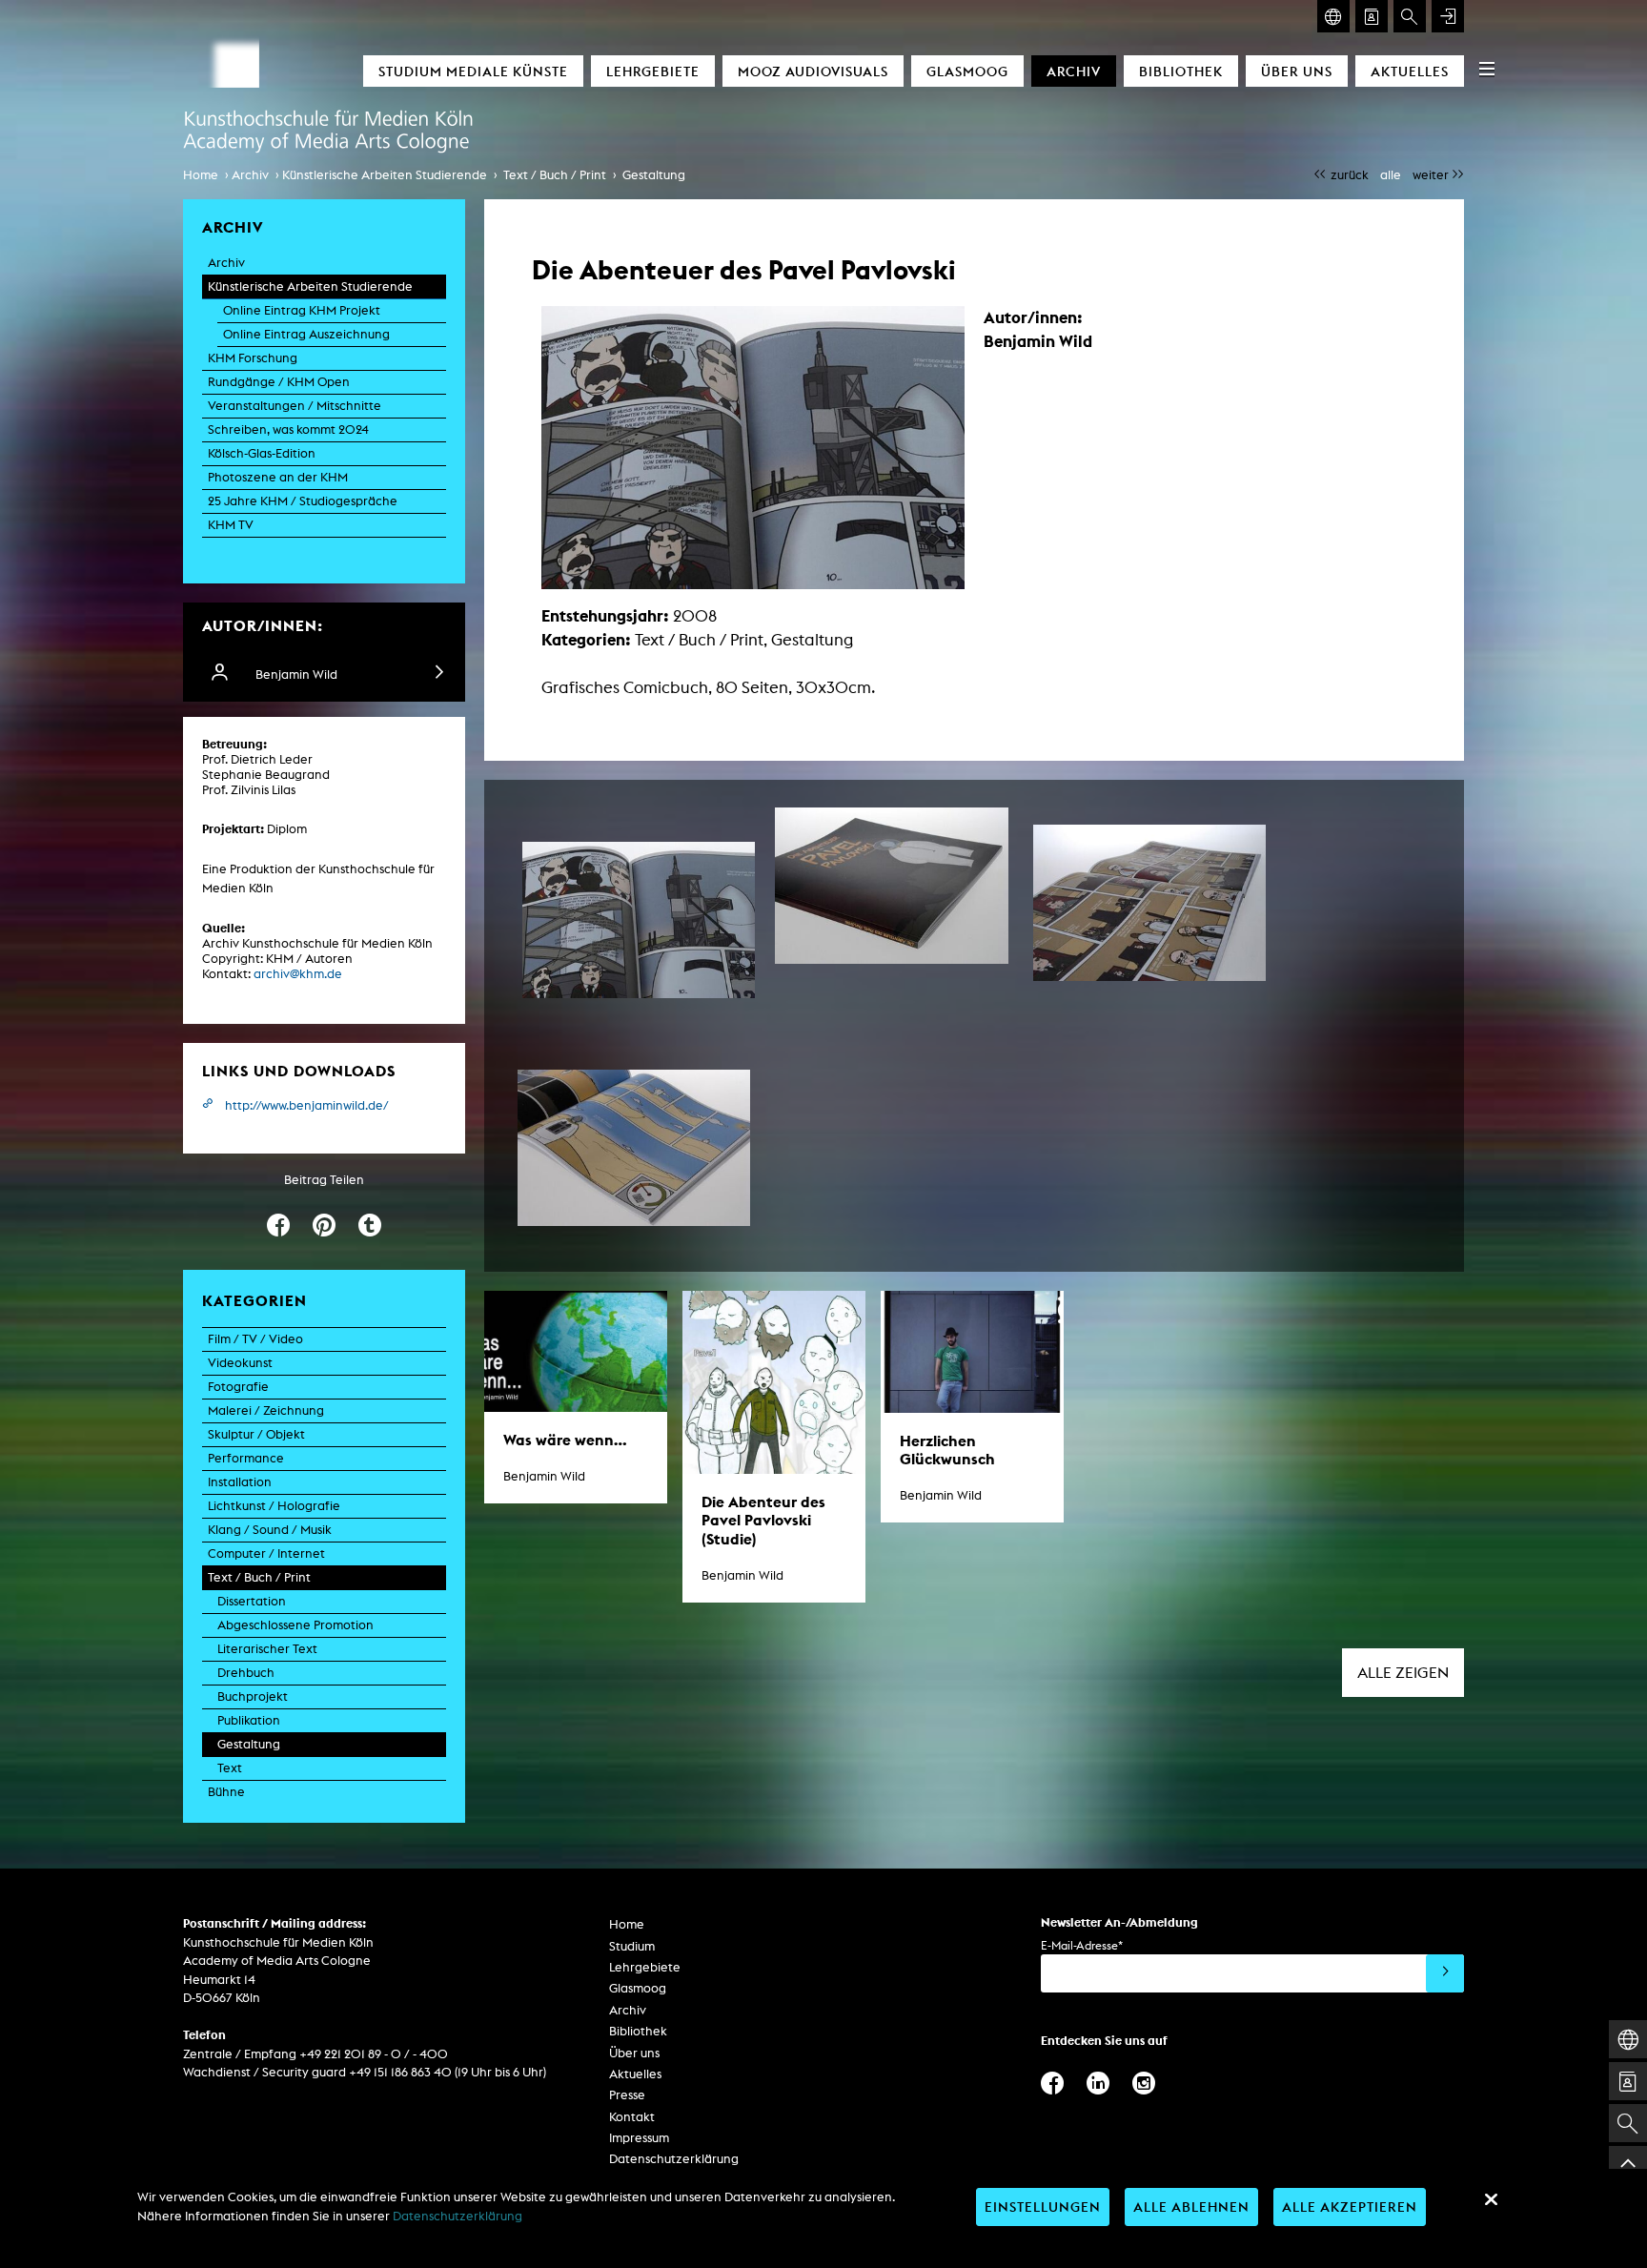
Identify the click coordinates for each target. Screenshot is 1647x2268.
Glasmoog (967, 71)
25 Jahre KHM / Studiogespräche (303, 501)
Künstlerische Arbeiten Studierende (385, 175)
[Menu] (1487, 69)
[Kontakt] (1372, 16)
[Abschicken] (1445, 1973)
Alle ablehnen (1191, 2207)
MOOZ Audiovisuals (813, 71)
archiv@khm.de (298, 974)
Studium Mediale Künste (473, 71)
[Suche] (1410, 16)
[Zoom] (639, 920)
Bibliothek (1181, 71)
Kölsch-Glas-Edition (262, 453)
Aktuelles (1410, 71)
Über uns (1297, 71)
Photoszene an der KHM (278, 477)
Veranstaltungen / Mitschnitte (295, 406)
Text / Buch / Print (555, 175)
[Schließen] (1491, 2199)
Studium (632, 1946)
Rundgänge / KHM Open (279, 382)
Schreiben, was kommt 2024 (288, 429)
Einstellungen (1043, 2207)
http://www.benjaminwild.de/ (307, 1105)
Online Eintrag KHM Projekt (302, 310)
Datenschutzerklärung (674, 2159)
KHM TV (231, 525)
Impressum (639, 2138)
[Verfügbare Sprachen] (1333, 16)
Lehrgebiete (653, 71)
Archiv (1074, 71)
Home (201, 175)
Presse (627, 2095)
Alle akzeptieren (1350, 2207)
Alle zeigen (1403, 1673)
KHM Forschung (253, 358)
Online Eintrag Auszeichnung (306, 334)
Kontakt (632, 2117)
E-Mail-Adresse (1082, 1945)
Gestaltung (654, 175)
